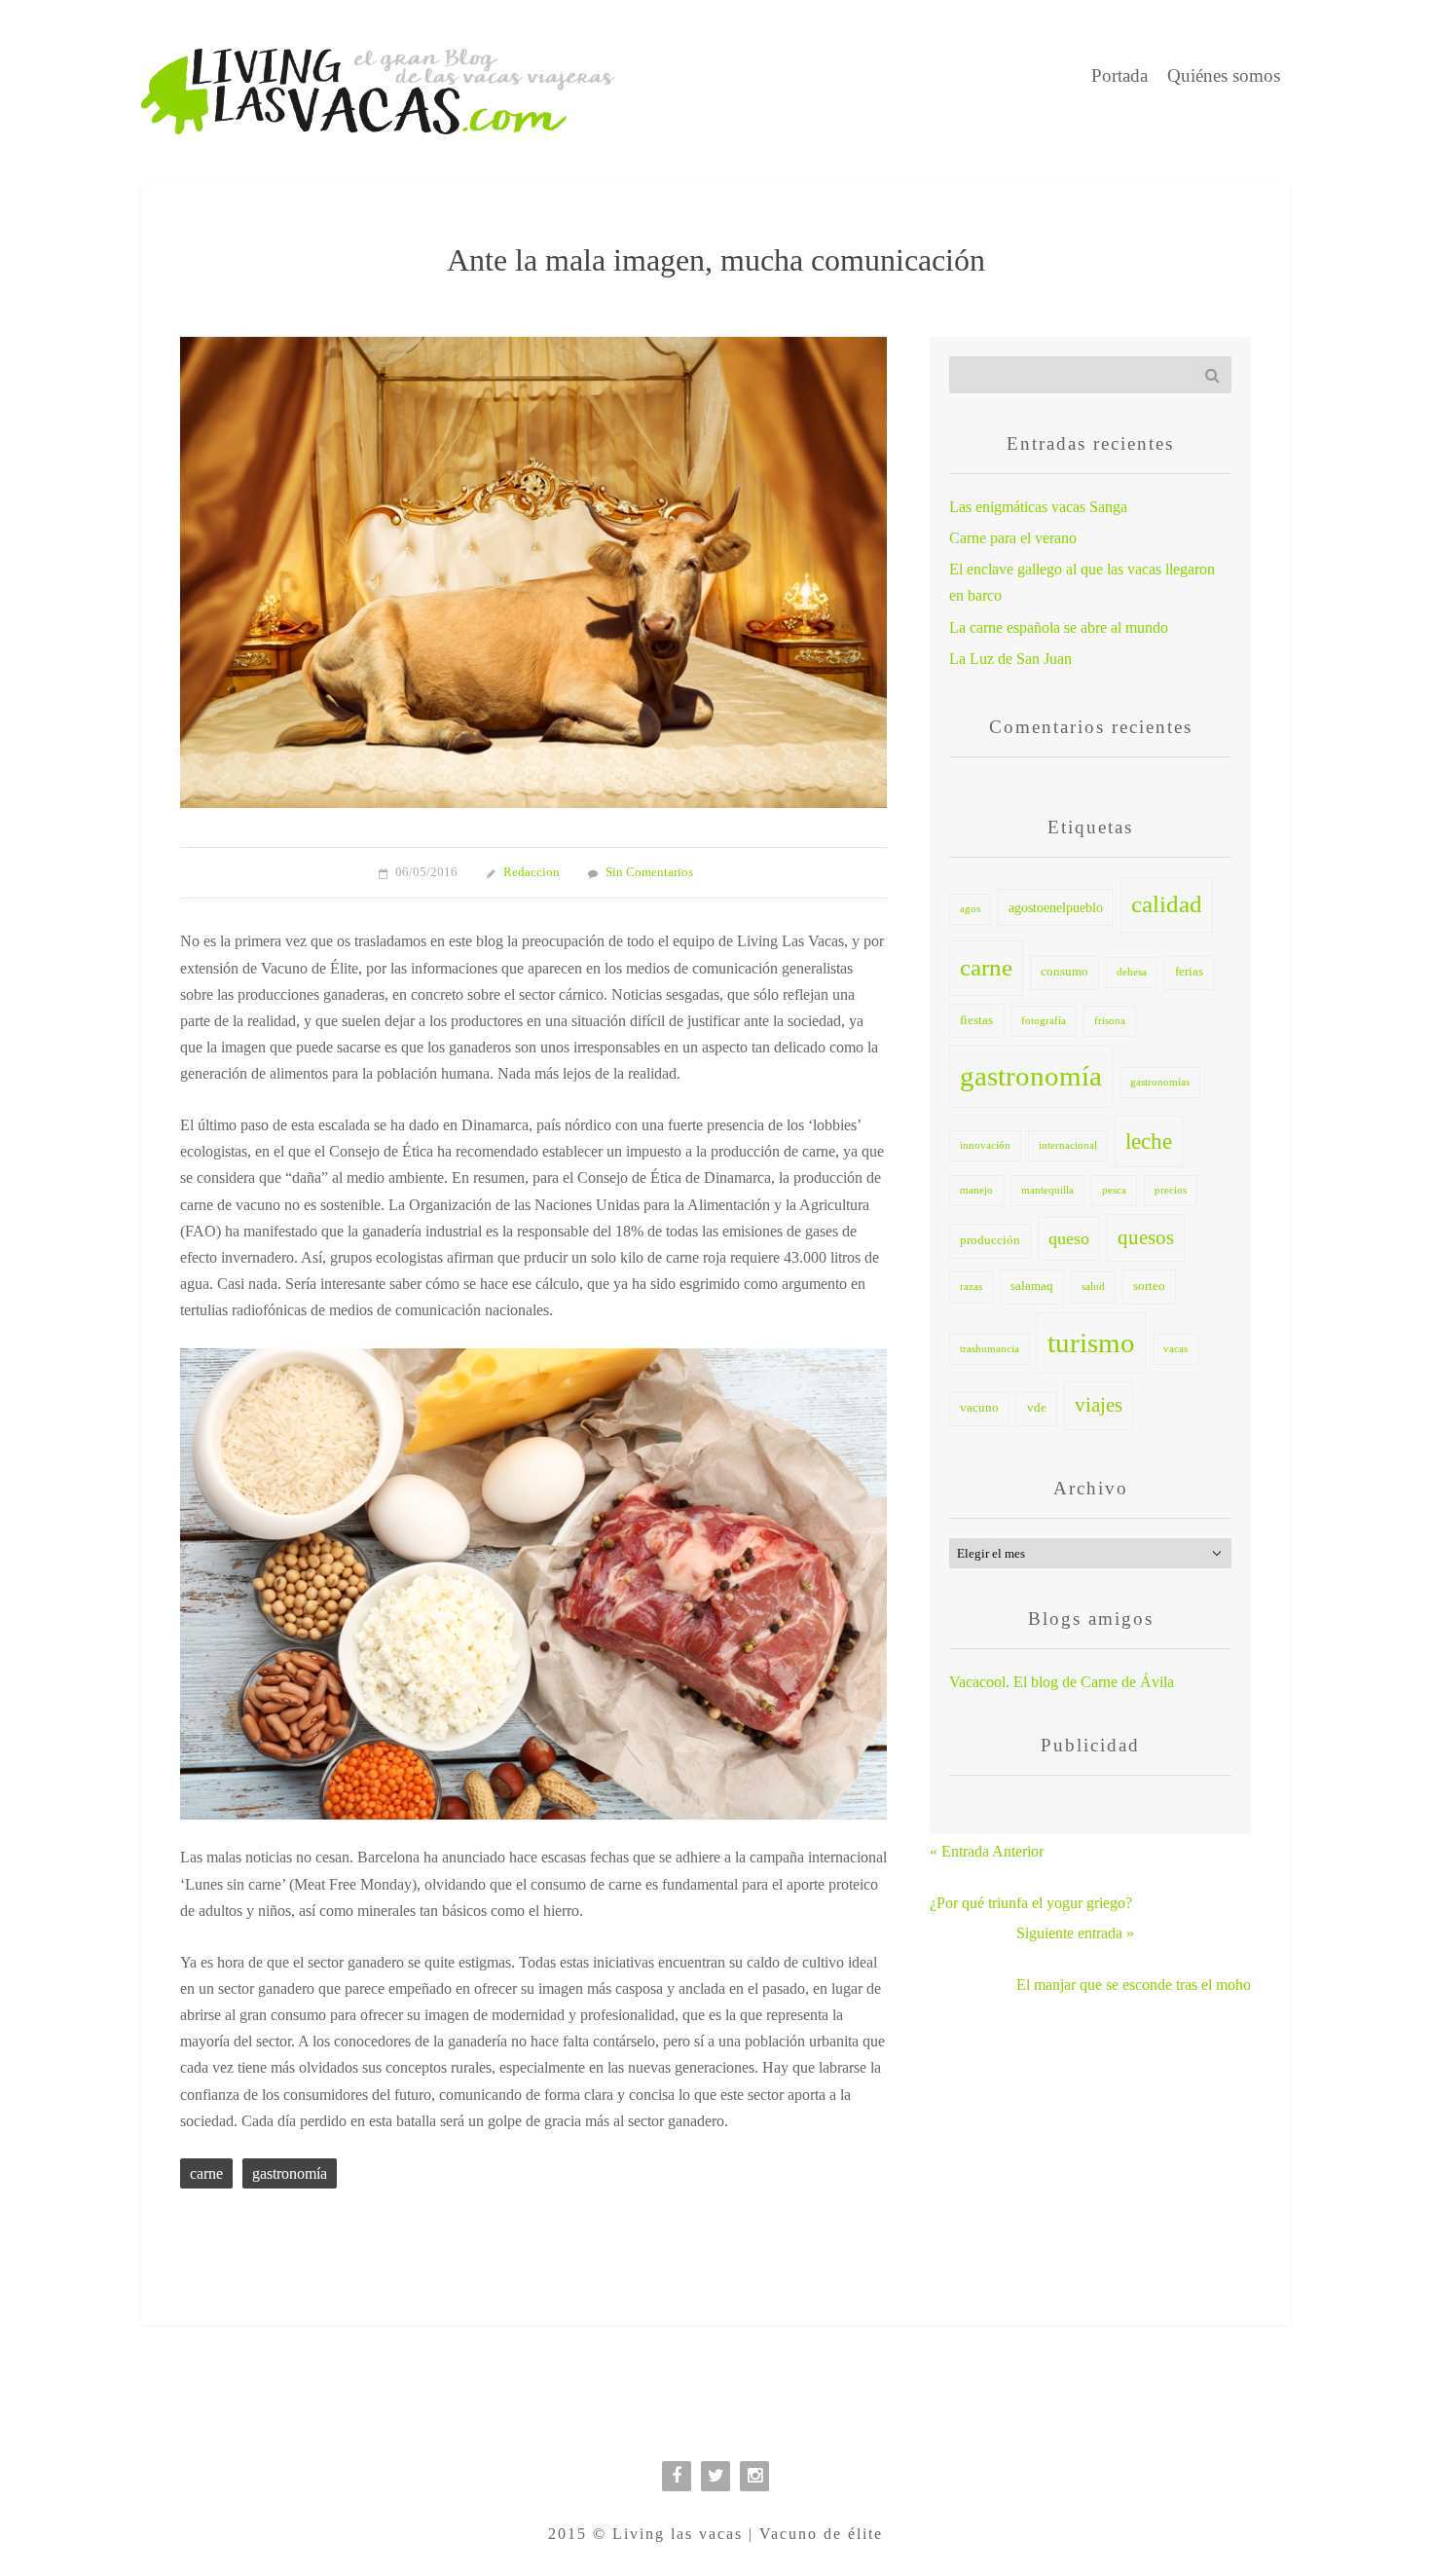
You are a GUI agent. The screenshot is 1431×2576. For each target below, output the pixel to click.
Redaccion (532, 872)
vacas (1175, 1349)
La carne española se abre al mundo (1059, 627)
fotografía (1044, 1021)
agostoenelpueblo (1056, 907)
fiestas (976, 1020)
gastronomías (1160, 1082)
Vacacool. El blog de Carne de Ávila (1062, 1682)
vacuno (979, 1408)
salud (1093, 1287)
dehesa (1132, 972)
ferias (1189, 972)
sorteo (1149, 1286)
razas (971, 1287)
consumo (1064, 972)
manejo (976, 1190)
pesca (1114, 1190)
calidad (1167, 904)
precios (1171, 1190)
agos (970, 909)
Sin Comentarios (649, 872)
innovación (985, 1145)
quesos (1146, 1237)
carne (206, 2173)
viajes (1099, 1405)
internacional (1068, 1145)
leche (1149, 1141)
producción (990, 1240)
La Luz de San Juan (1010, 659)
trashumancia (990, 1349)
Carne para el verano (1013, 538)
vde (1037, 1408)
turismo (1091, 1343)
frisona (1110, 1021)
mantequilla (1047, 1190)
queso (1069, 1238)
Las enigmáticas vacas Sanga (1038, 507)
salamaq (1032, 1286)
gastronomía (290, 2173)
